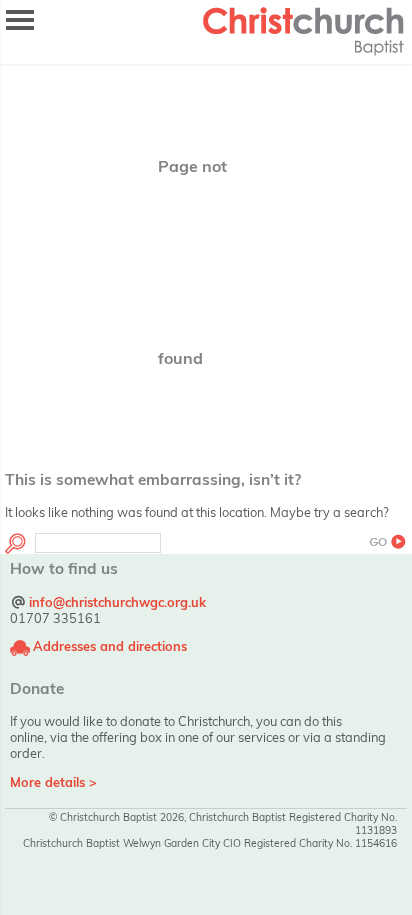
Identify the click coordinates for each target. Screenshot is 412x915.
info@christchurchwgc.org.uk (117, 602)
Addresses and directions (110, 646)
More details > (53, 782)
